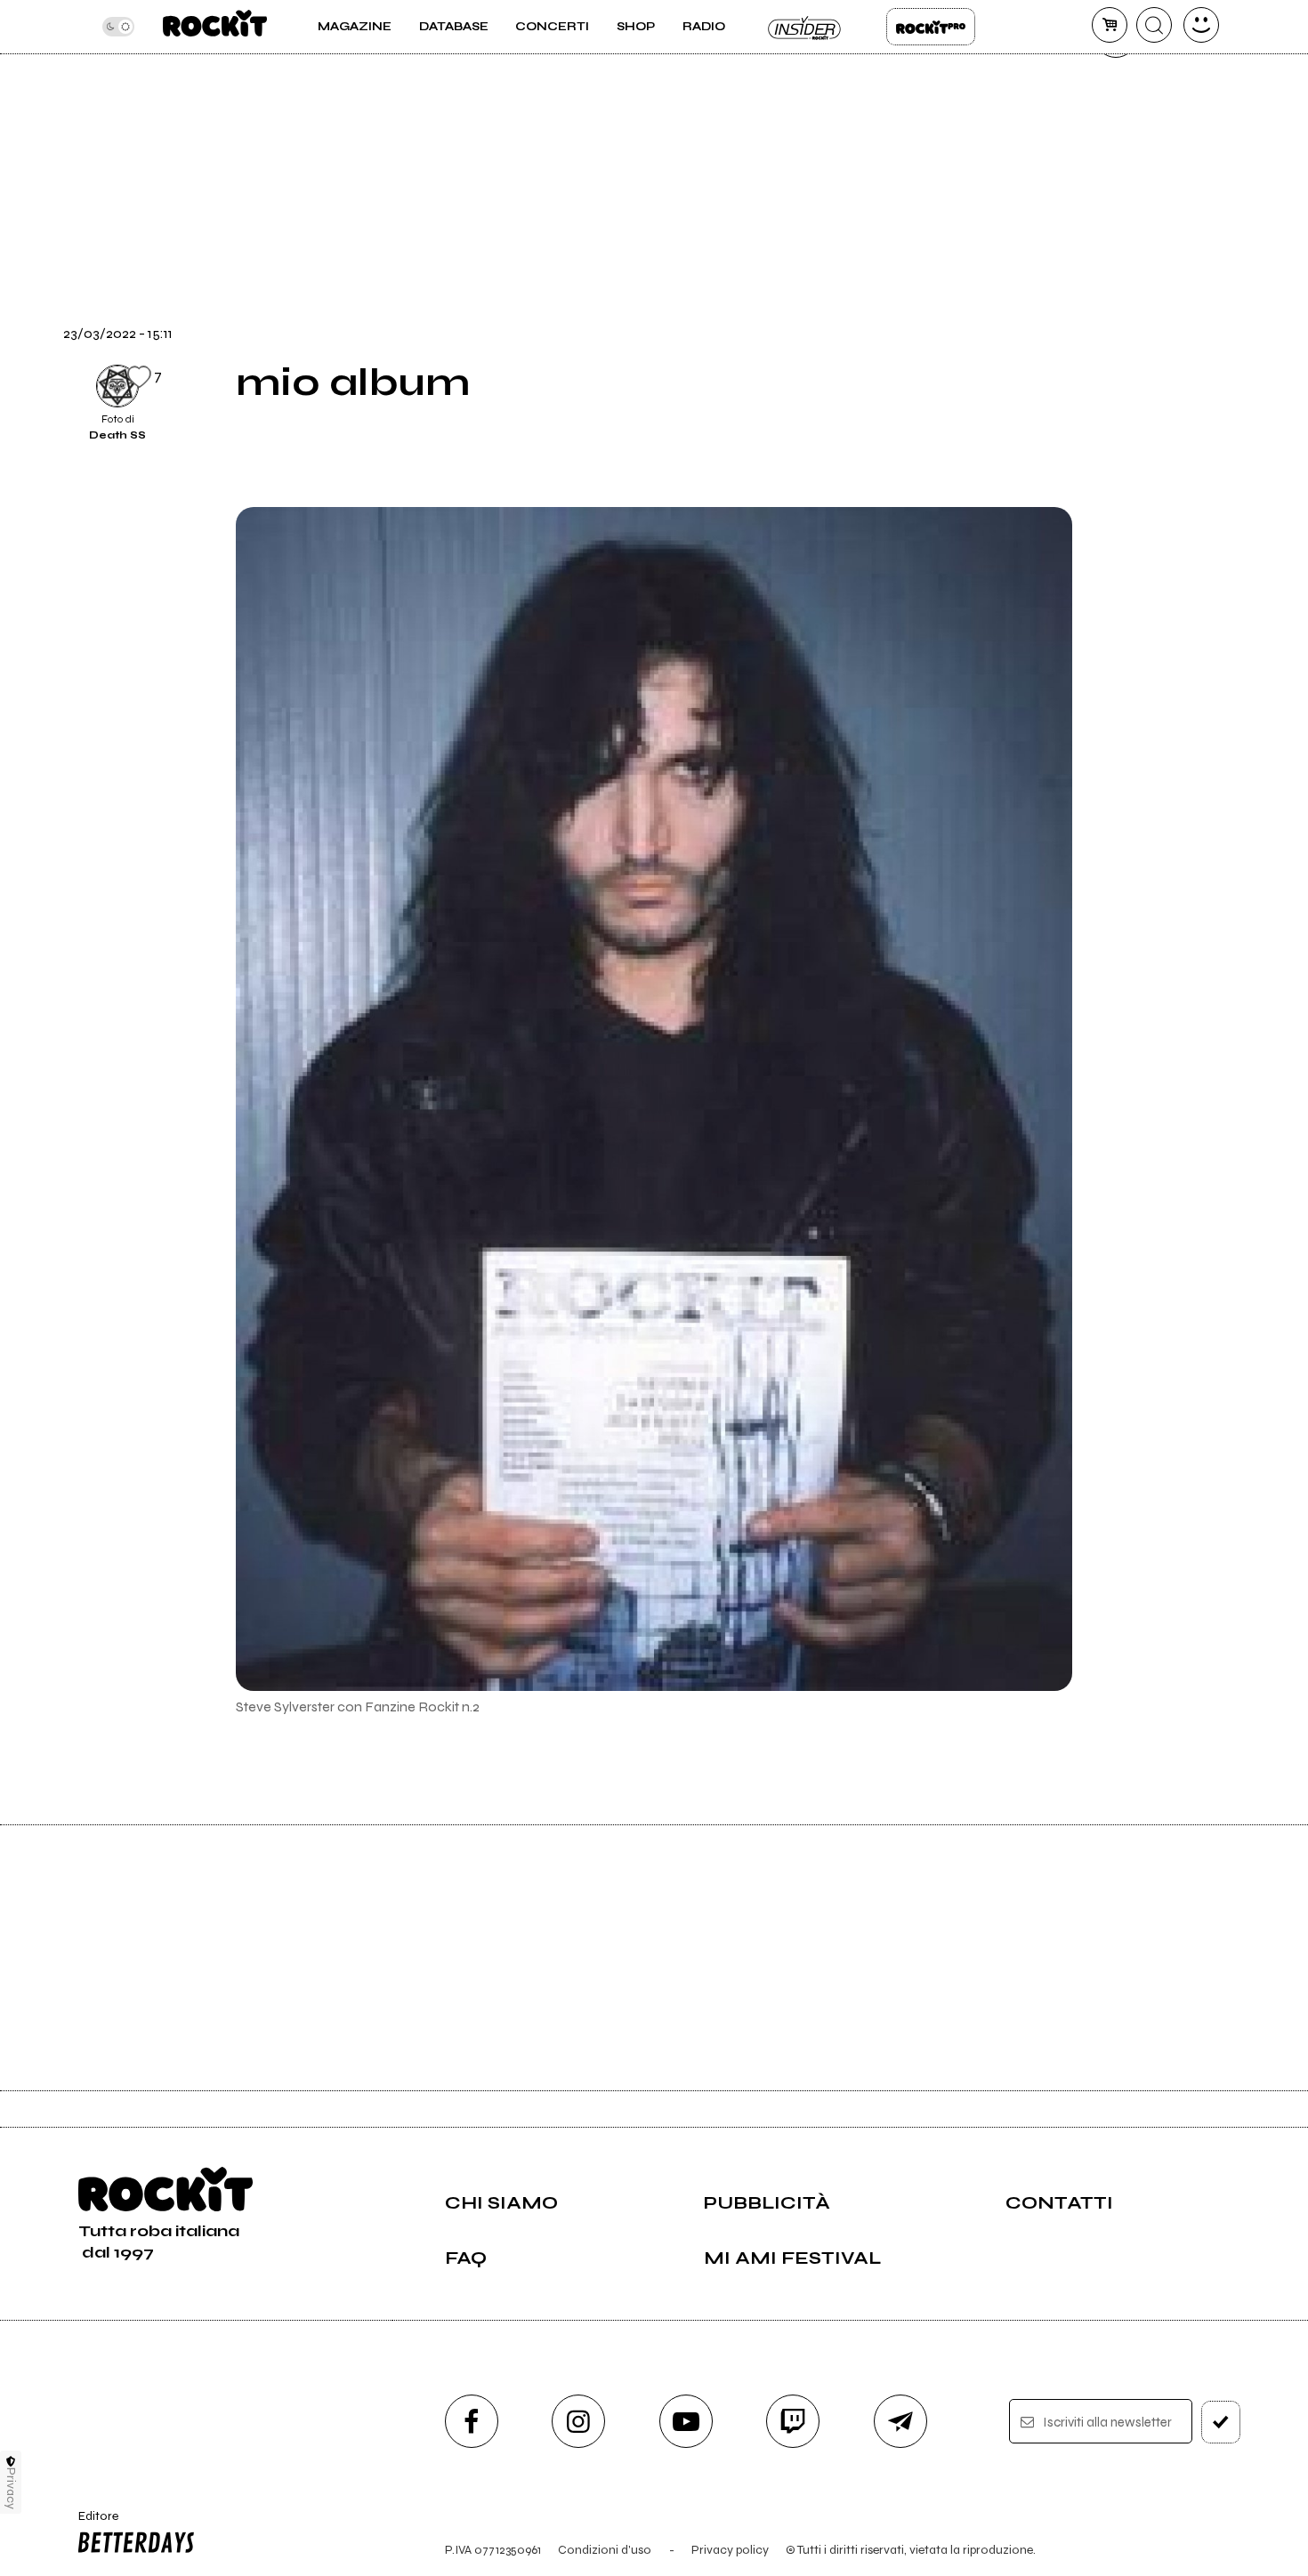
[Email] (1116, 97)
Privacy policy (730, 2550)
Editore (93, 2524)
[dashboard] (1201, 25)
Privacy (11, 2488)
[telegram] (900, 2421)
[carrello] (1110, 25)
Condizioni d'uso (605, 2550)
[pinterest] (1116, 399)
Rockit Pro (931, 27)
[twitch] (793, 2421)
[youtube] (686, 2421)
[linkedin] (1116, 339)
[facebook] (1116, 278)
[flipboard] (1116, 157)
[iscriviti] (1221, 2422)
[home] (215, 27)
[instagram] (578, 2421)
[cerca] (1154, 25)
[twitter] (1116, 218)
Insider (805, 27)
